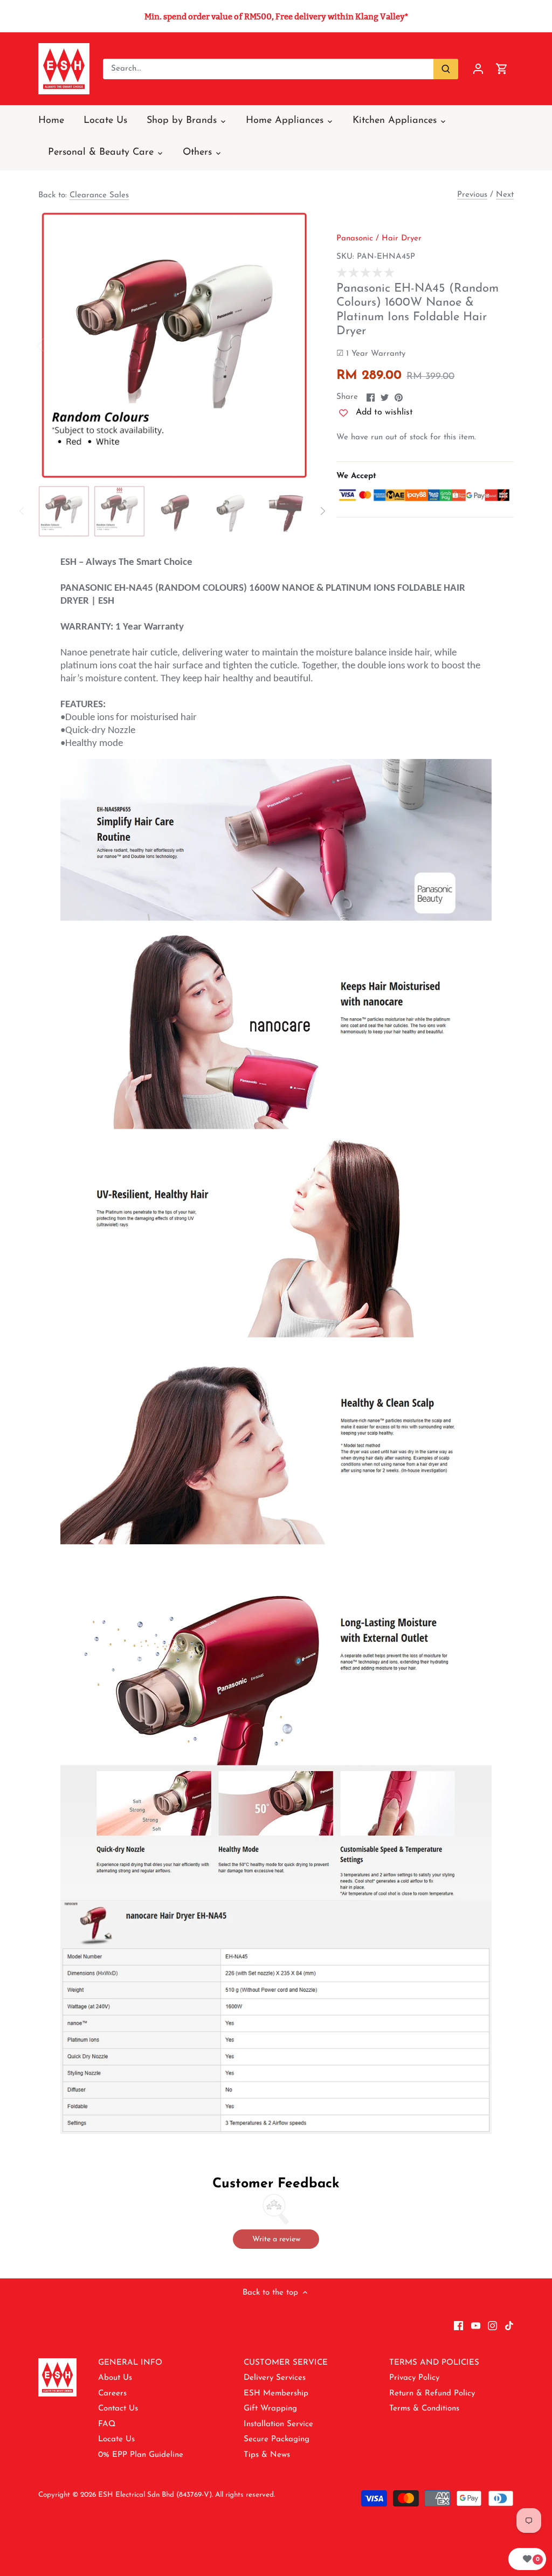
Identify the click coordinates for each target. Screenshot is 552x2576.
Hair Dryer (402, 239)
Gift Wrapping (270, 2409)
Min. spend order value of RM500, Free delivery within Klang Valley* (276, 16)
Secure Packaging (277, 2439)
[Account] (478, 69)
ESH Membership (276, 2394)
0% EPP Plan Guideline (141, 2455)
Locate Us (116, 2439)
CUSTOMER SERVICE (286, 2363)
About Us (115, 2378)
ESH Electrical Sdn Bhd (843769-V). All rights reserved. (187, 2495)
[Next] (294, 345)
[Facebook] (458, 2325)
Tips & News (267, 2455)
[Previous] (54, 345)
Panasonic (355, 239)
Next (505, 195)
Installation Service (278, 2424)
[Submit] (446, 69)
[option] (174, 345)
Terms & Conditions (424, 2409)
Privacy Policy (414, 2378)
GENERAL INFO (130, 2363)
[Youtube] (476, 2325)
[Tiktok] (509, 2325)
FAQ (107, 2424)
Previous (472, 195)
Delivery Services (275, 2378)
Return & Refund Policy (432, 2394)
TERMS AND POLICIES (434, 2363)
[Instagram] (492, 2325)
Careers (112, 2394)
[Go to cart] (502, 69)
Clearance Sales (99, 195)
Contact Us (118, 2409)
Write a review (276, 2239)
